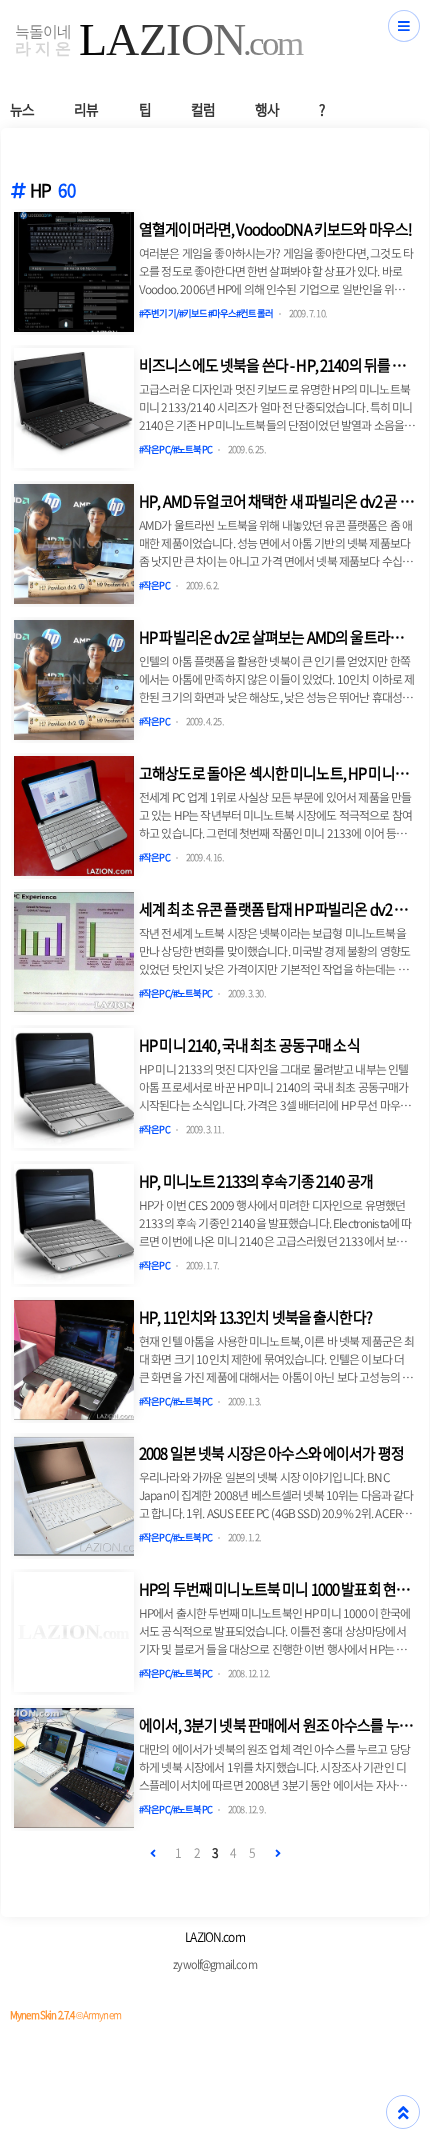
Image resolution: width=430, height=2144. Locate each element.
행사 (267, 109)
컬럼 (203, 109)
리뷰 (86, 109)
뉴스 (22, 109)
